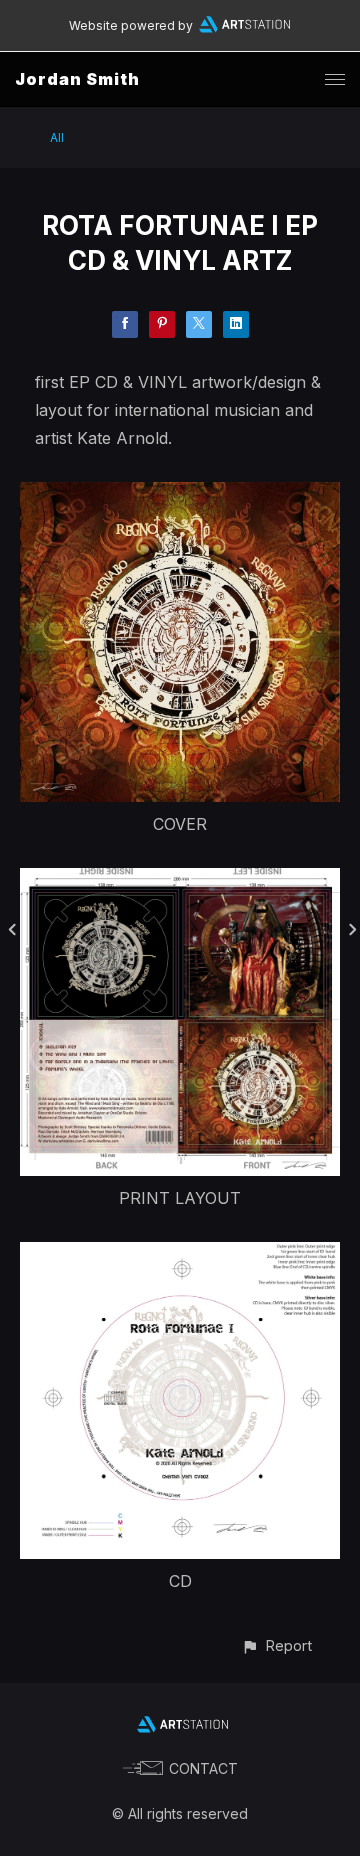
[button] (276, 1645)
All (57, 137)
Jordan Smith (77, 79)
